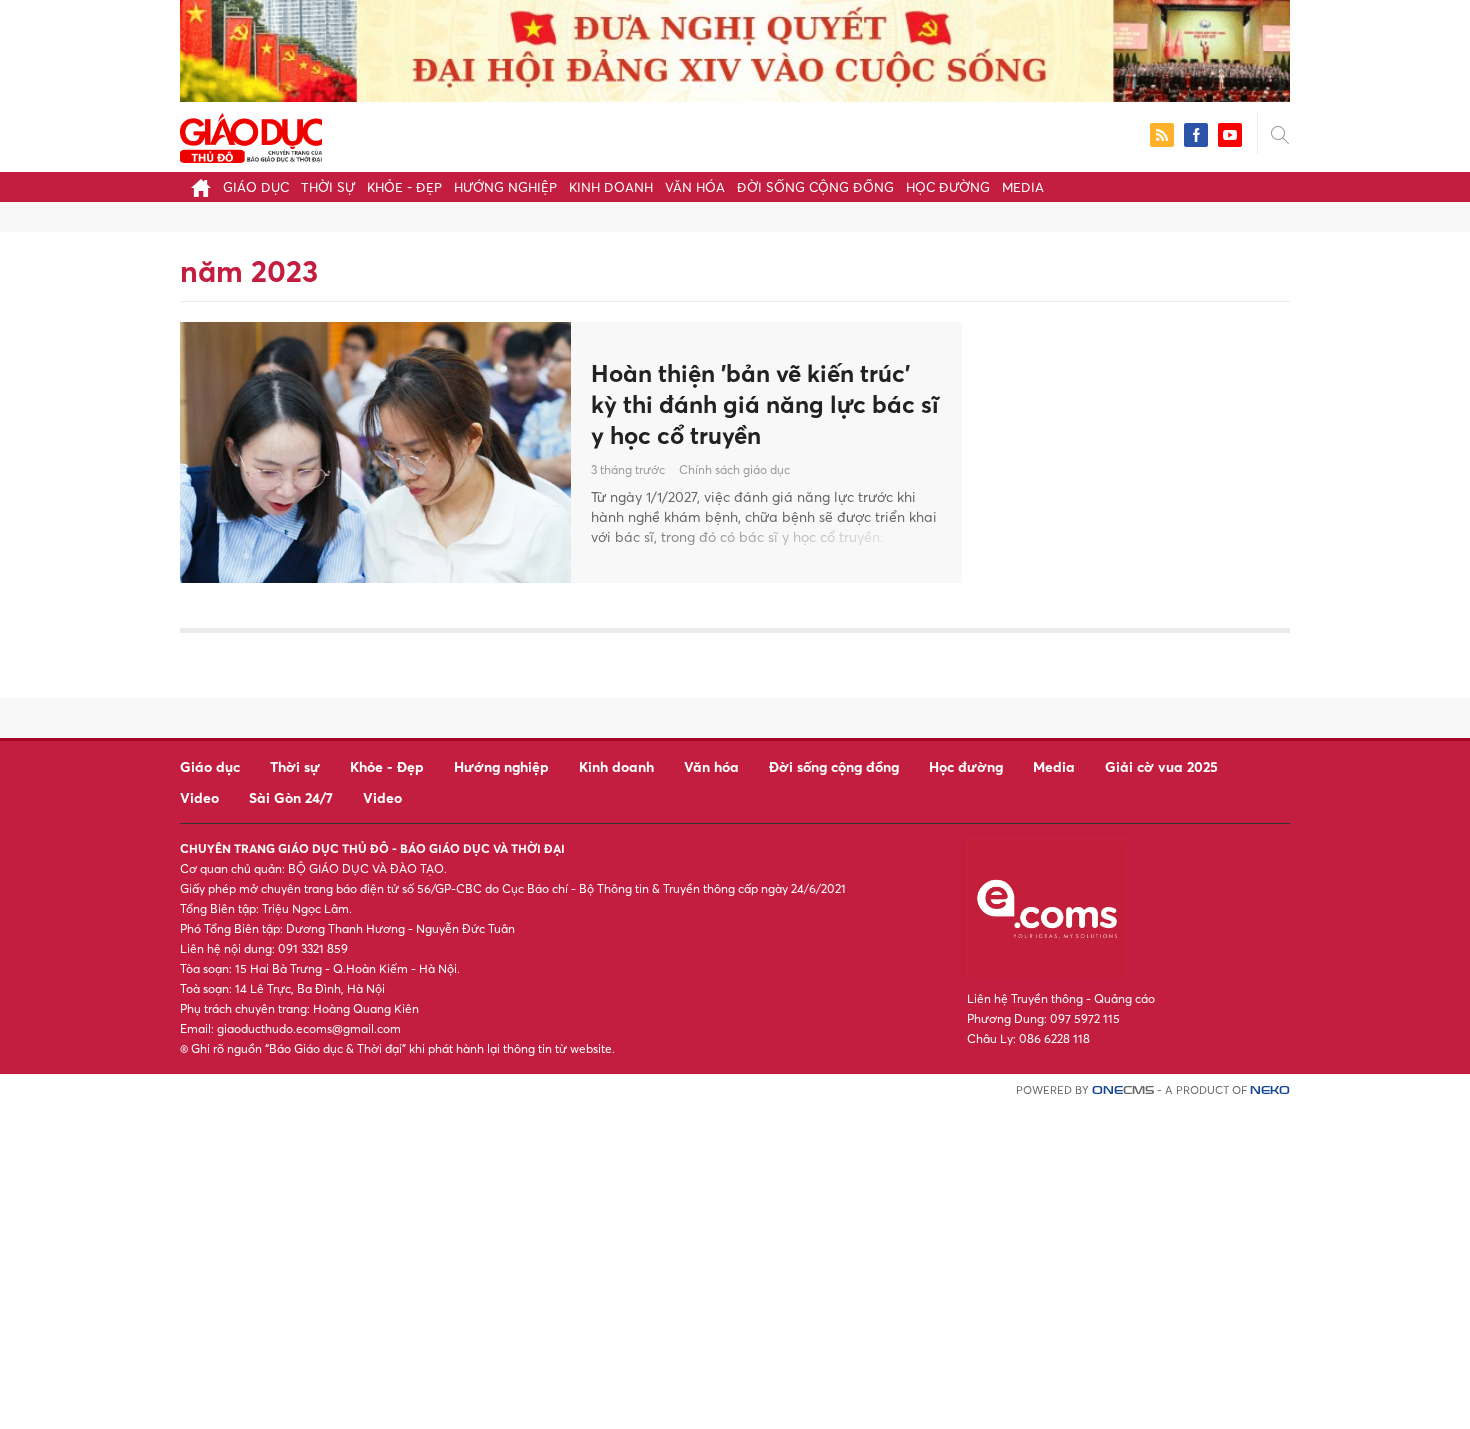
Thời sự (328, 187)
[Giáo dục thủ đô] (251, 135)
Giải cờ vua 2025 (1161, 766)
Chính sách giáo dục (734, 469)
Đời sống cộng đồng (815, 187)
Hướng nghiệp (505, 187)
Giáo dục (256, 187)
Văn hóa (695, 187)
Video (199, 797)
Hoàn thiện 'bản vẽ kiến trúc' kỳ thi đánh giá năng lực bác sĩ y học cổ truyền (765, 404)
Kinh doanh (611, 187)
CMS (1123, 1090)
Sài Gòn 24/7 (291, 797)
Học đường (948, 187)
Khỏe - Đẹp (404, 187)
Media (1023, 187)
